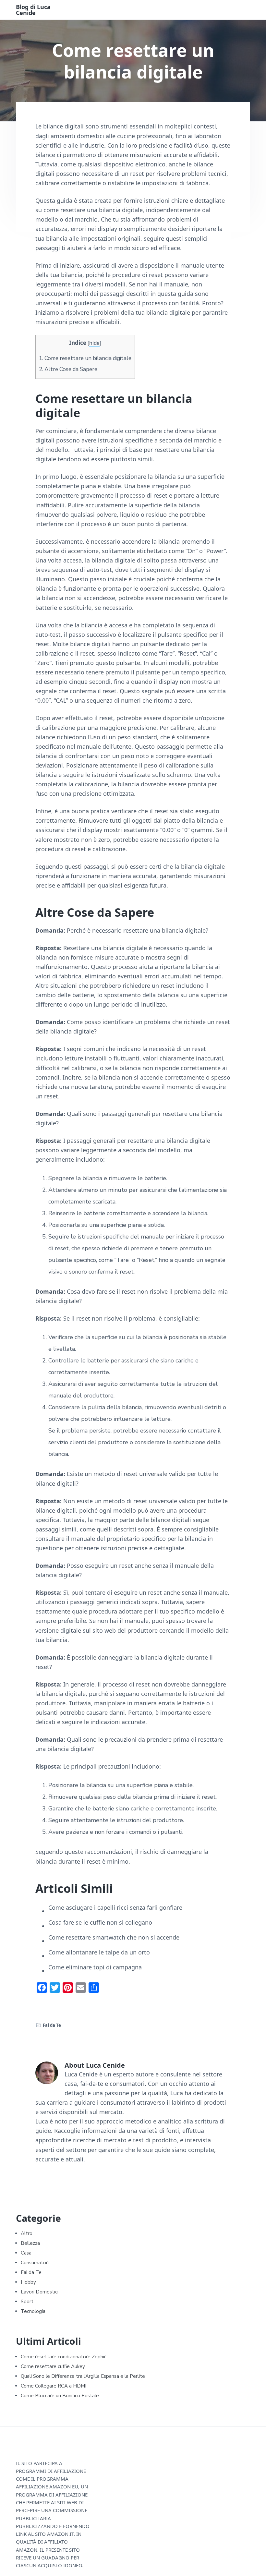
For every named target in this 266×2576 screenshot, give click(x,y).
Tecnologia (33, 2311)
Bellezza (30, 2243)
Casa (26, 2253)
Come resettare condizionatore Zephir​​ (63, 2357)
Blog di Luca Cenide (33, 10)
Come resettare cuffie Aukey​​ (53, 2366)
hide (94, 343)
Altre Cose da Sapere (68, 369)
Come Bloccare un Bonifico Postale (60, 2396)
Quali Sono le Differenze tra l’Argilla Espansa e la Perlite (83, 2376)
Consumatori (35, 2263)
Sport (27, 2302)
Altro (27, 2233)
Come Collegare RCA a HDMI (54, 2386)
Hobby (28, 2282)
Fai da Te (52, 2025)
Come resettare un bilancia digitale (85, 358)
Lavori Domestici (40, 2292)
